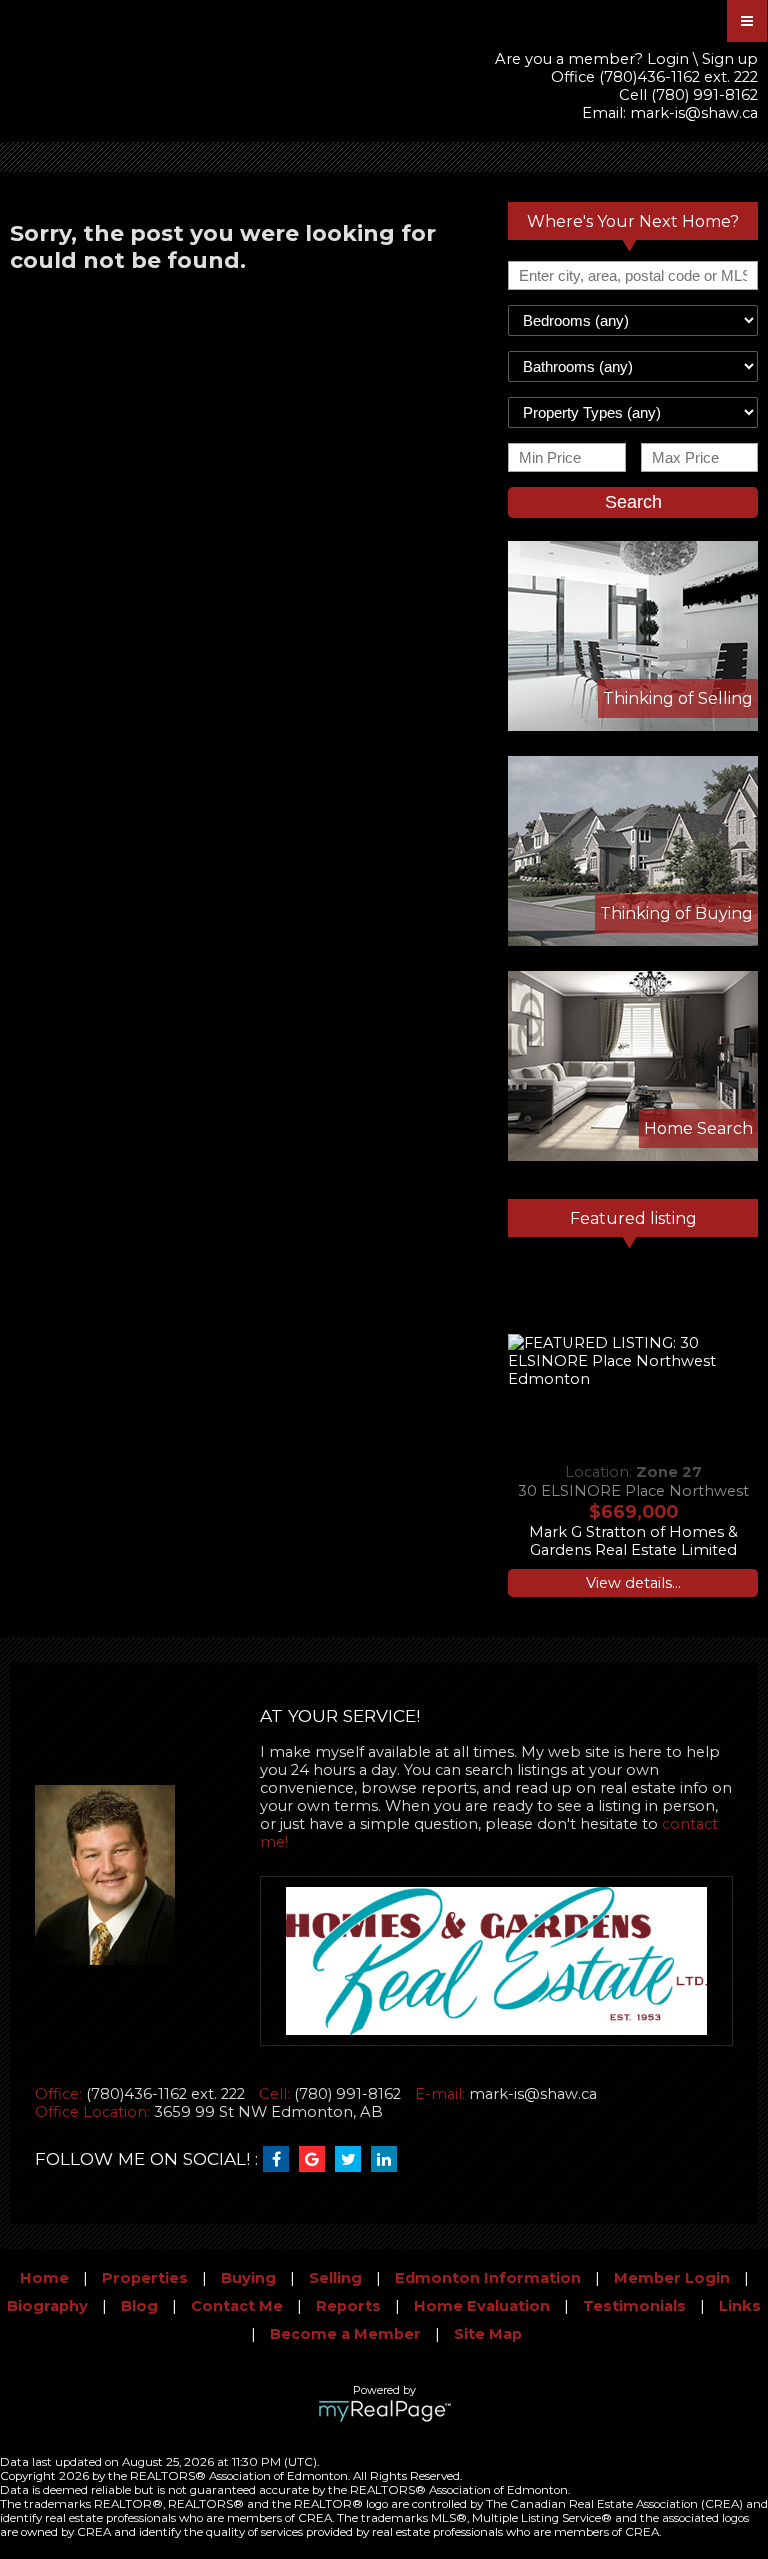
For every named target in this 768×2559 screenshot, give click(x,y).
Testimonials (634, 2306)
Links (740, 2306)
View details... (633, 1583)
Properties (145, 2278)
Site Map (488, 2334)
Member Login (672, 2278)
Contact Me (237, 2306)
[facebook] (281, 2160)
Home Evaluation (482, 2306)
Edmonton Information (488, 2278)
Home (44, 2278)
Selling (335, 2278)
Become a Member (345, 2334)
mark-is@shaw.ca (694, 113)
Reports (348, 2306)
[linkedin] (389, 2160)
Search (633, 502)
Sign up (730, 59)
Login (668, 59)
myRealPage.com (384, 2411)
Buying (248, 2278)
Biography (47, 2306)
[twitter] (353, 2160)
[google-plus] (317, 2160)
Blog (139, 2306)
